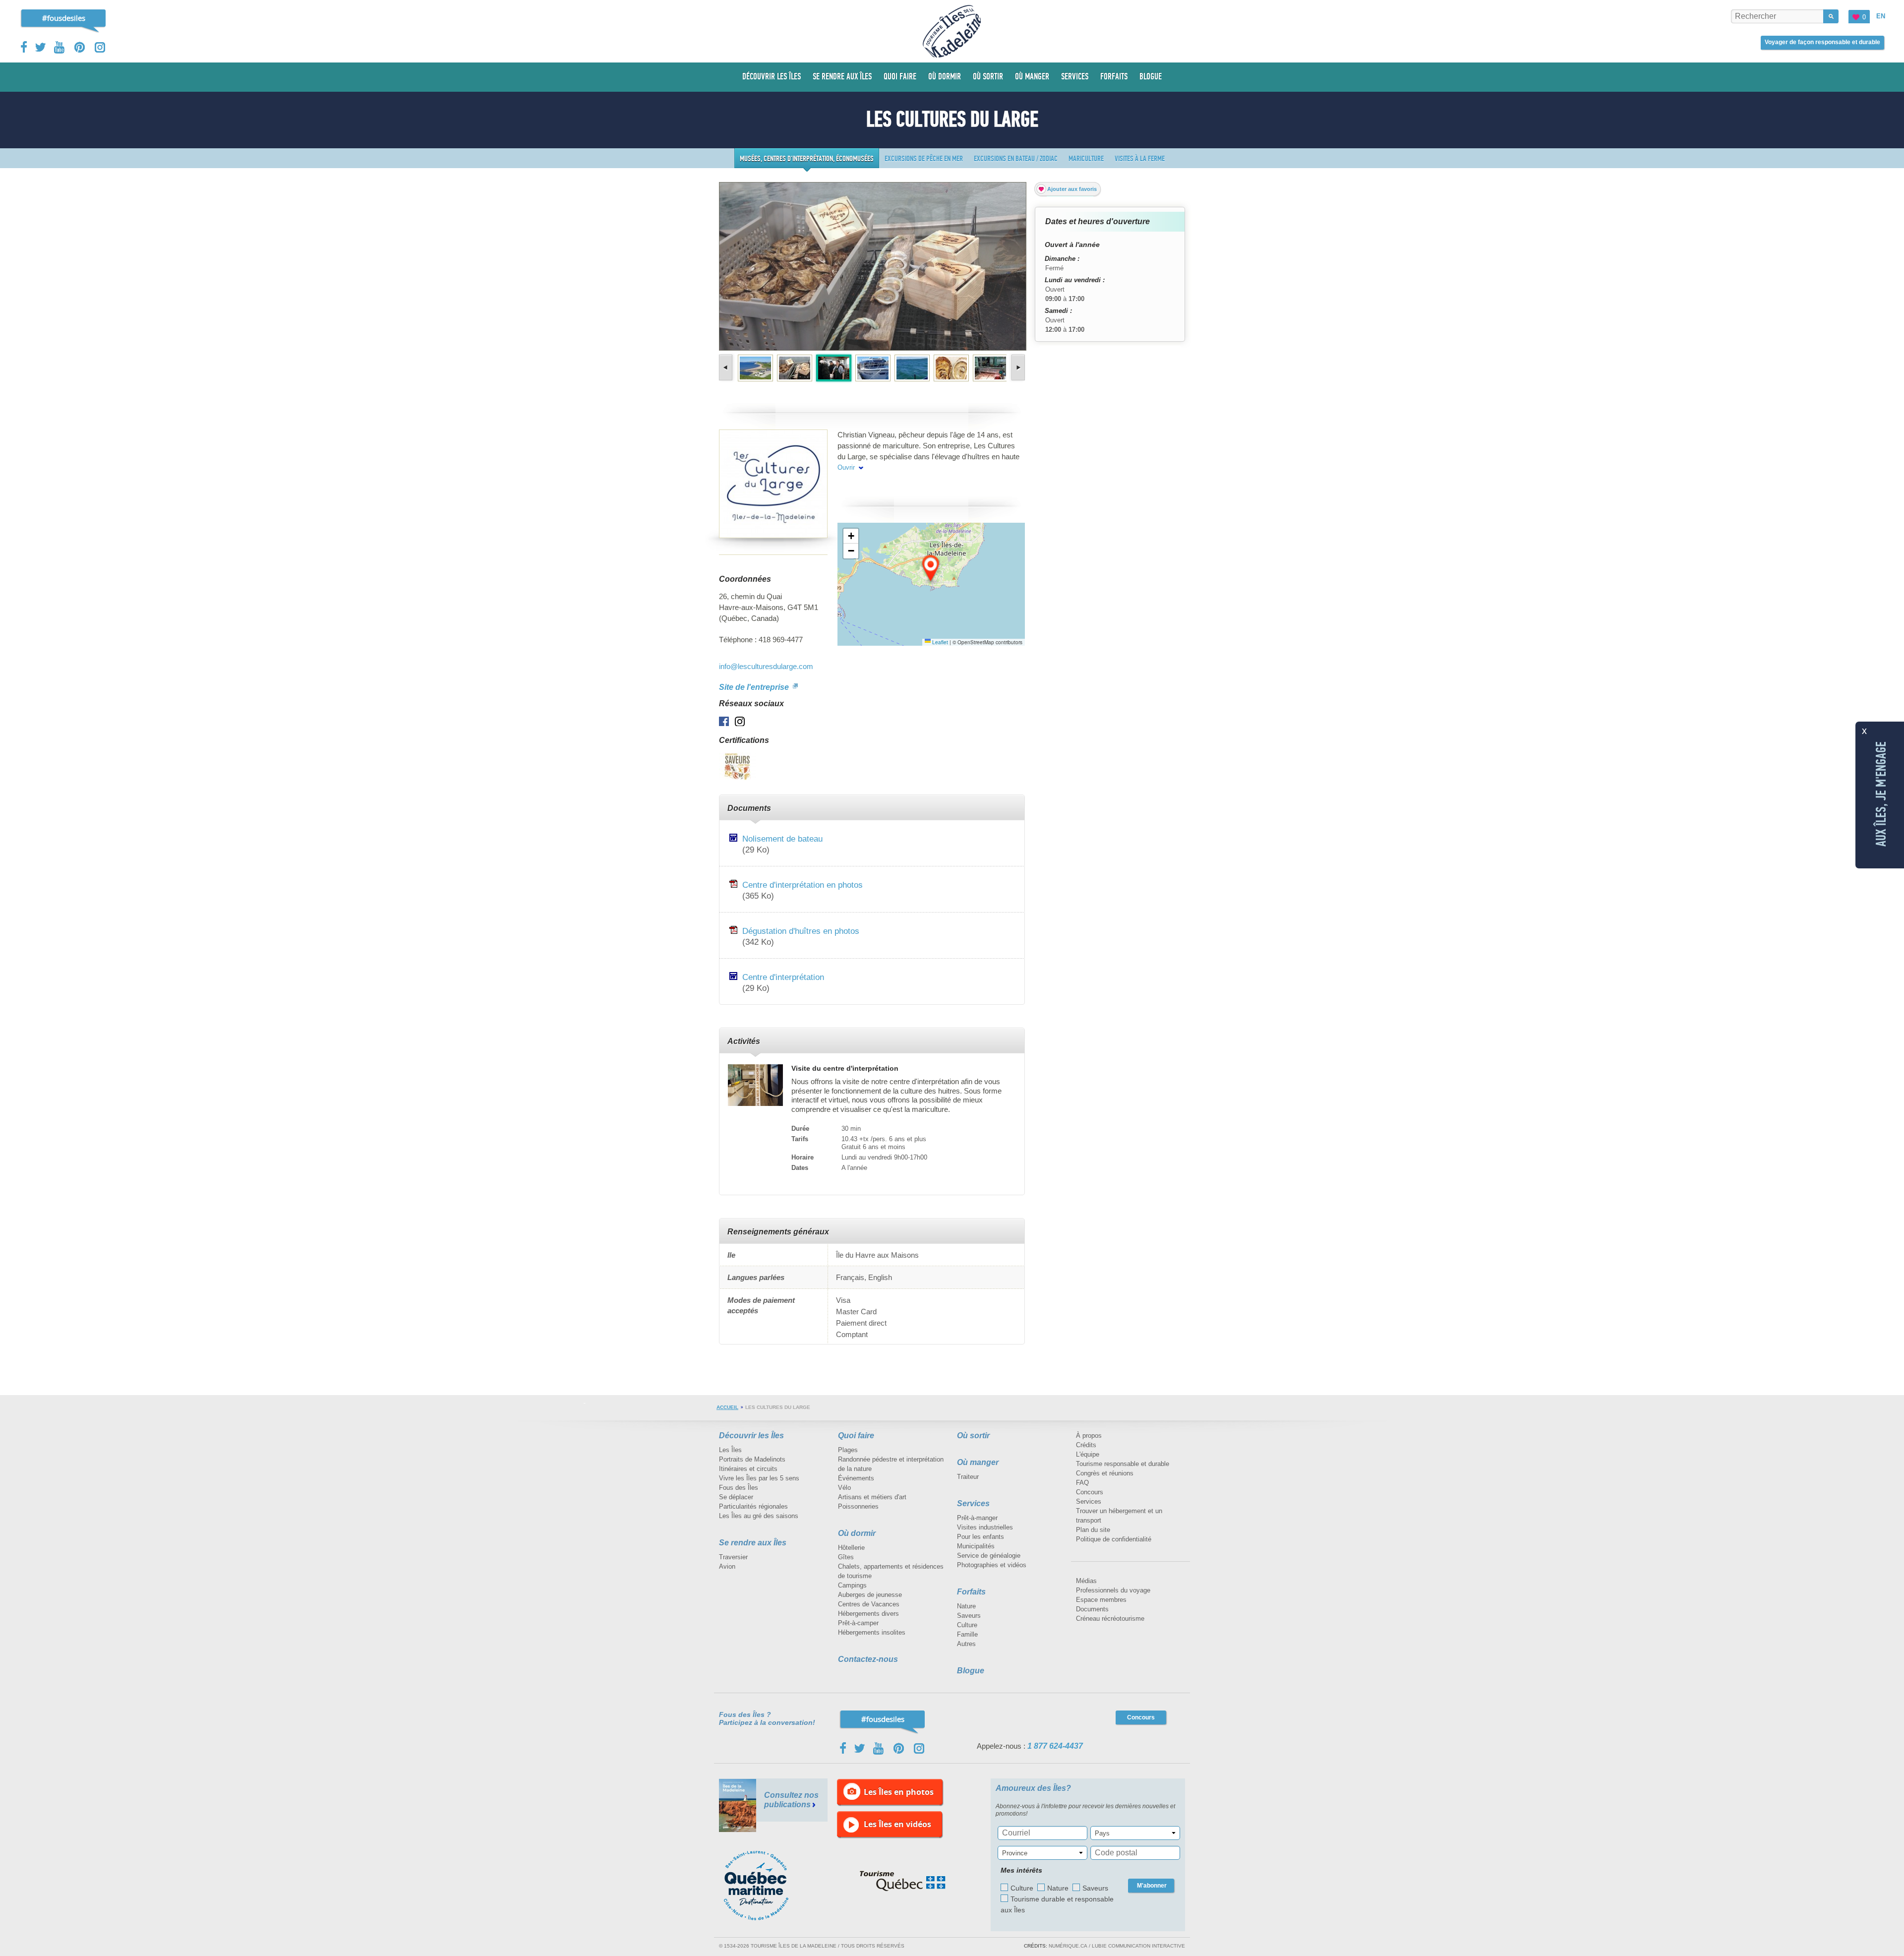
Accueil (727, 1407)
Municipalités (976, 1546)
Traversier (733, 1557)
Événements (856, 1478)
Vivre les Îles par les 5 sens (759, 1478)
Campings (852, 1585)
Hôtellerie (851, 1548)
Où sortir (973, 1436)
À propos (1089, 1436)
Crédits (1086, 1445)
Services (973, 1503)
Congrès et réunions (1105, 1473)
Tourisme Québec (903, 1881)
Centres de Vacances (869, 1604)
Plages (848, 1450)
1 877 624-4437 (1055, 1746)
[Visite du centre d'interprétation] (755, 1085)
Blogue (971, 1671)
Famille (967, 1634)
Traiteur (968, 1477)
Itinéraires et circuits (748, 1469)
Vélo (844, 1488)
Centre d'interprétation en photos (803, 885)
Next (1017, 367)
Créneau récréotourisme (1110, 1619)
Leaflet (939, 642)
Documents (1092, 1609)
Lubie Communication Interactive (1138, 1946)
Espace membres (1101, 1600)
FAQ (1082, 1483)
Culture (967, 1625)
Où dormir (857, 1533)
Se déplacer (736, 1497)
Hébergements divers (868, 1614)
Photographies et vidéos (992, 1565)
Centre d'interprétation (783, 977)
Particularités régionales (753, 1506)
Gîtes (846, 1557)
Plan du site (1093, 1530)
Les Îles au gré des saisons (759, 1516)
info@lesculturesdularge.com (766, 666)
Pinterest (80, 47)
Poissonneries (858, 1506)
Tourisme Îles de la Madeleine (952, 31)
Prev (727, 367)
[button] (931, 569)
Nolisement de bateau (782, 839)
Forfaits (971, 1592)
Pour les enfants (981, 1537)
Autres (966, 1644)
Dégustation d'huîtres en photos (801, 931)
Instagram (100, 47)
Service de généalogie (989, 1556)
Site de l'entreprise (755, 687)
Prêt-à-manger (977, 1518)
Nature (966, 1606)
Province (1015, 1853)
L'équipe (1088, 1454)
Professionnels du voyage (1113, 1590)
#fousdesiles (64, 18)
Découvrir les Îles (751, 1436)
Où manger (978, 1462)
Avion (727, 1566)
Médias (1086, 1581)
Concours (1090, 1492)
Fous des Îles (739, 1488)
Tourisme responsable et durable (1123, 1464)
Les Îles (730, 1450)
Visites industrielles (985, 1527)
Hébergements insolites (872, 1632)
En (1881, 16)
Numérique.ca (1068, 1946)
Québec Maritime (766, 1886)
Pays (1102, 1833)
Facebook (25, 47)
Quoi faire (856, 1436)
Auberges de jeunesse (870, 1595)
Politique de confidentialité (1114, 1539)
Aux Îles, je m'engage (1881, 794)
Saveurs (969, 1616)
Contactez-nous (868, 1659)
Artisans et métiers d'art (872, 1497)
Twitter (41, 47)
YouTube (60, 47)
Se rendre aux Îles (753, 1543)
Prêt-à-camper (858, 1623)
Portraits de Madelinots (752, 1459)
